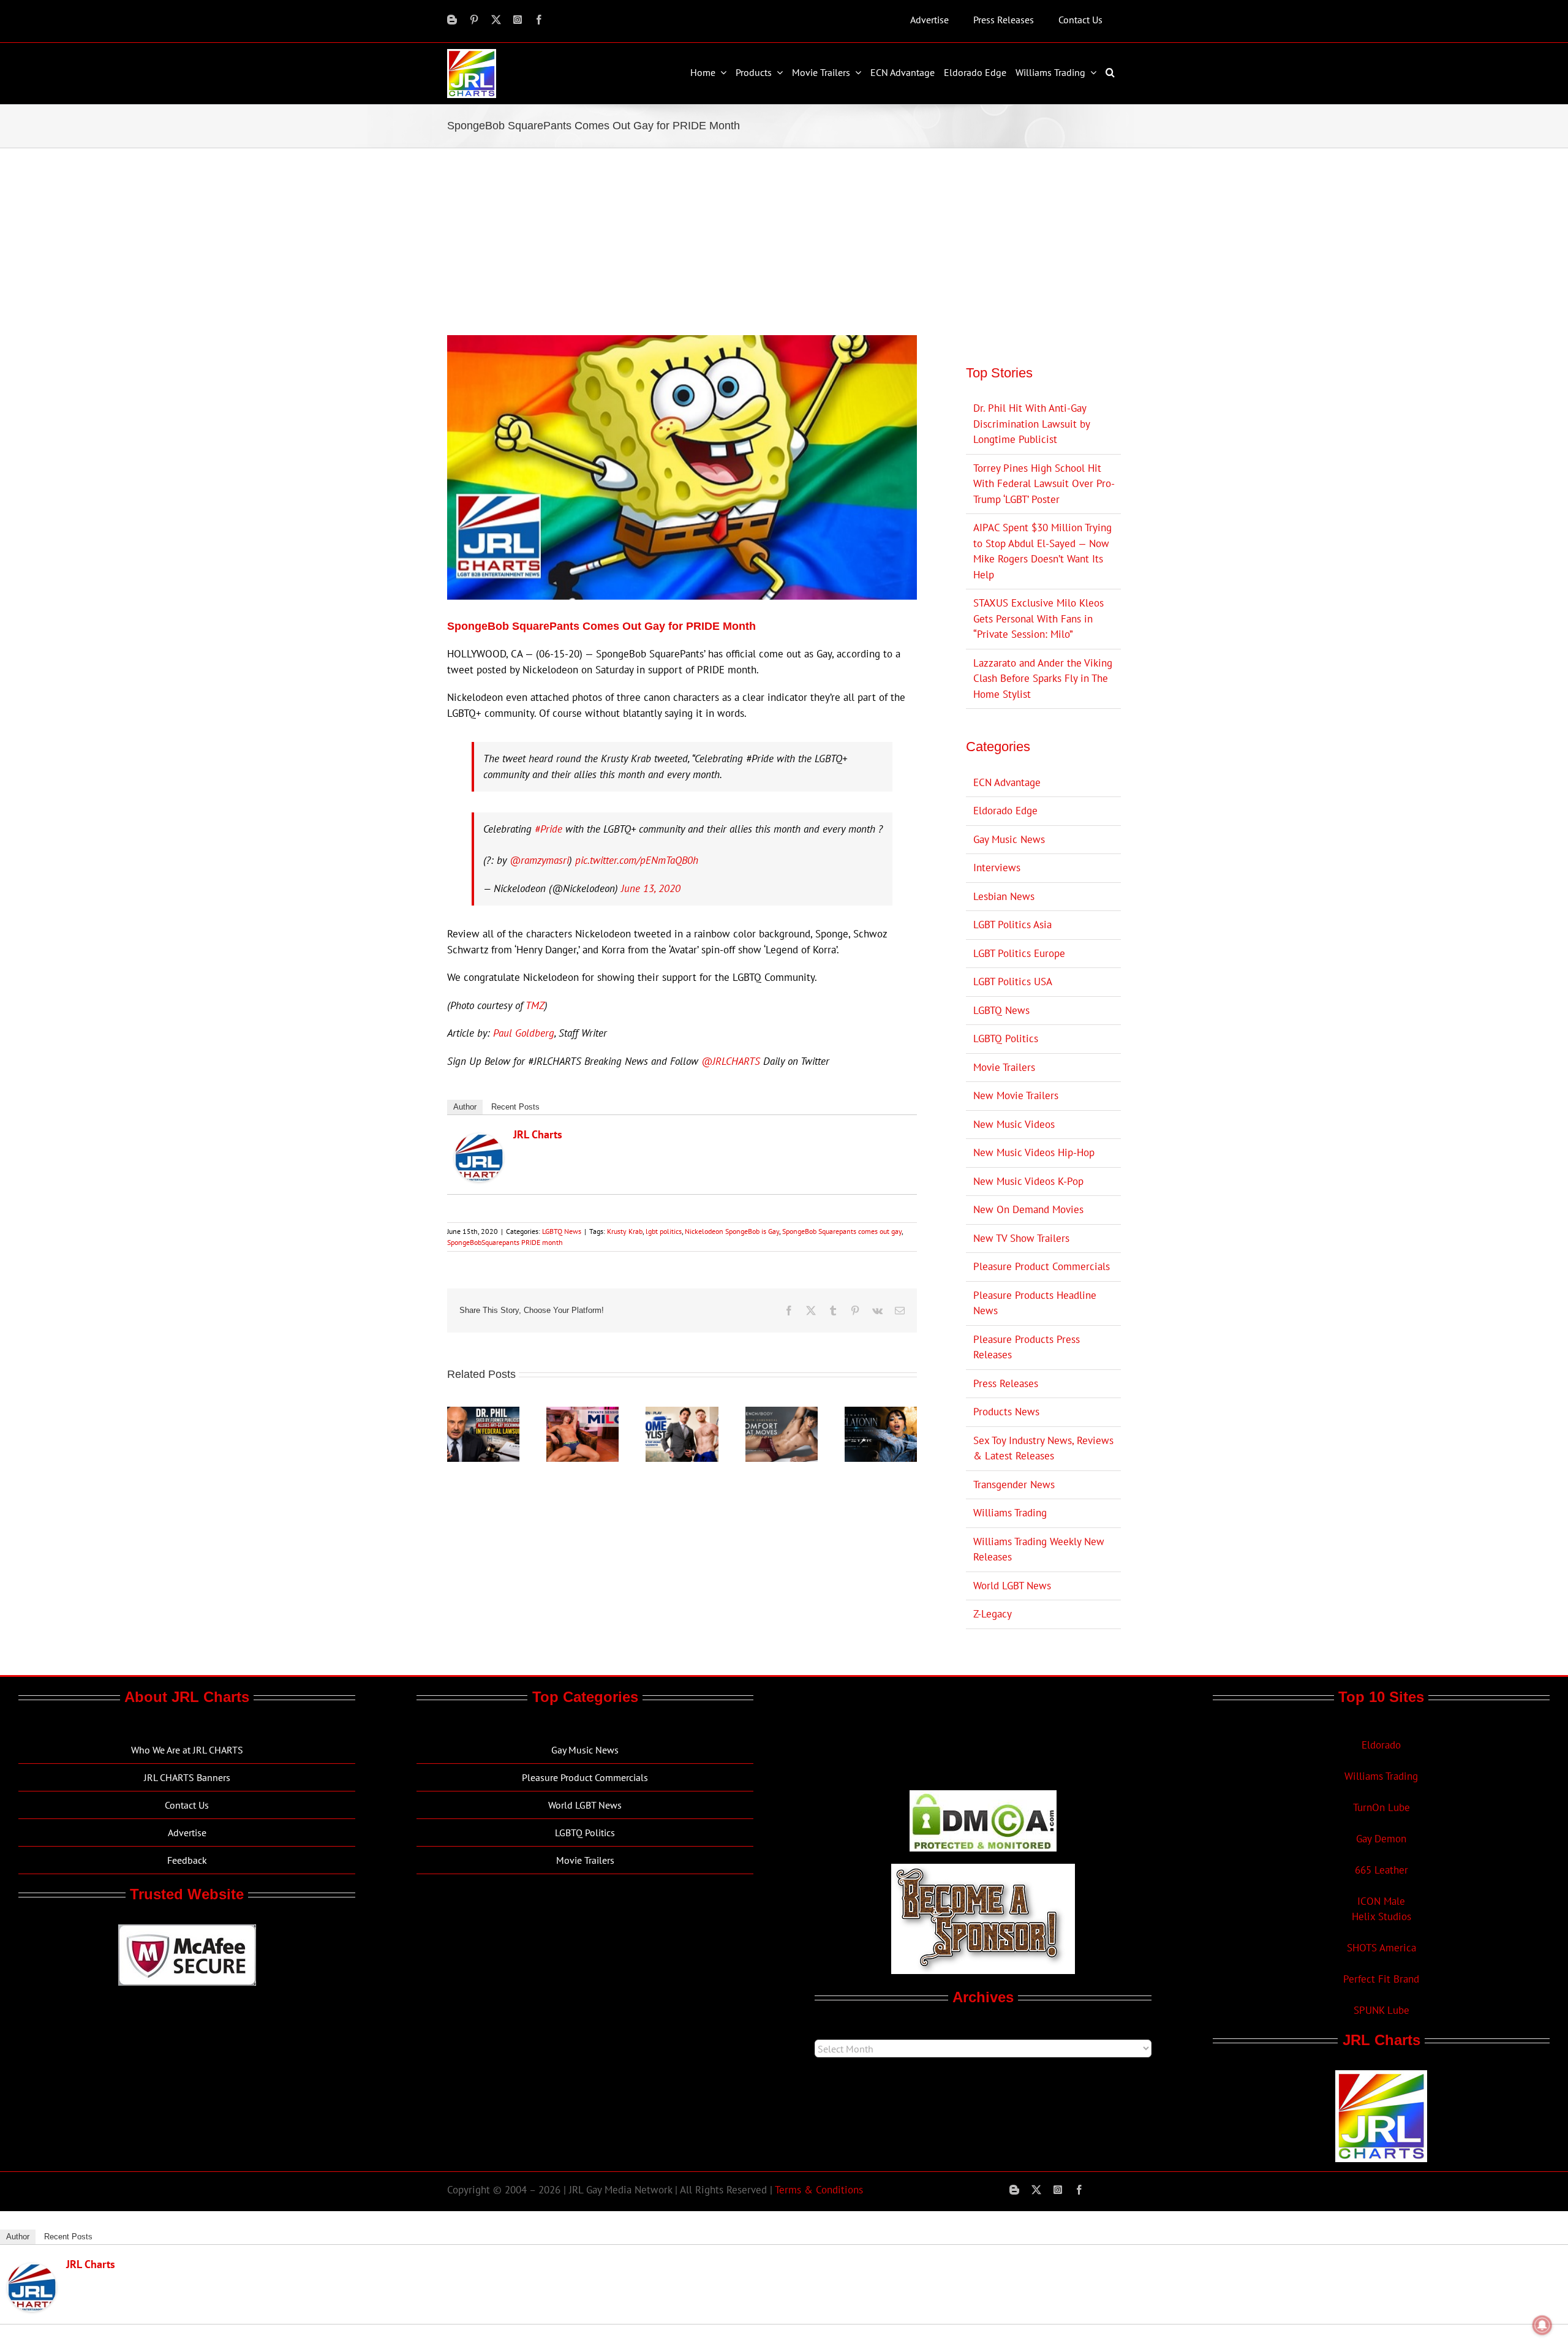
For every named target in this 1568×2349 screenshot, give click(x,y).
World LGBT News (1012, 1586)
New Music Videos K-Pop (1028, 1181)
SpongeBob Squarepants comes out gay (842, 1231)
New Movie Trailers (1016, 1095)
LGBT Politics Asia (1012, 925)
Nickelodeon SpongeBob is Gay (732, 1231)
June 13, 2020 (651, 888)
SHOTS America (1381, 1948)
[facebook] (539, 20)
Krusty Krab (625, 1231)
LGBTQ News (562, 1231)
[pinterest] (474, 20)
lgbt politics (664, 1231)
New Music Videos (1014, 1124)
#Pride (548, 829)
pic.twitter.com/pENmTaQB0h (637, 860)
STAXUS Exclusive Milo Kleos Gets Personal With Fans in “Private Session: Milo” (1038, 618)
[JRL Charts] (479, 1141)
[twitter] (496, 20)
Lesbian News (1004, 896)
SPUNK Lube (1381, 2010)
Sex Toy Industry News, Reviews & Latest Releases (1043, 1448)
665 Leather (1381, 1870)
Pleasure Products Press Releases (1027, 1347)
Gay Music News (1009, 839)
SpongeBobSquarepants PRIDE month (505, 1242)
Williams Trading (1010, 1513)
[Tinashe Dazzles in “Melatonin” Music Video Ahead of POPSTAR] (881, 1413)
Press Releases (1006, 1383)
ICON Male (1381, 1901)
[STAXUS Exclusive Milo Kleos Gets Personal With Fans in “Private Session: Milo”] (582, 1413)
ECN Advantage (1007, 782)
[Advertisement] (784, 240)
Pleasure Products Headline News (1035, 1303)
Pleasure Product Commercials (1042, 1266)
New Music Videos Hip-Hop (1034, 1152)
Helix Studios (1381, 1916)
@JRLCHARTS (731, 1061)
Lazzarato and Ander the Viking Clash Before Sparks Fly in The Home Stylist (1043, 679)
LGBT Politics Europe (1019, 953)
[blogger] (452, 20)
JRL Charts (538, 1134)
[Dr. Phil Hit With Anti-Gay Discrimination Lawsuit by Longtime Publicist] (483, 1413)
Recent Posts (515, 1107)
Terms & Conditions (819, 2190)
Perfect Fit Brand (1381, 1979)
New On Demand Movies (1028, 1209)
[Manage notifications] (1542, 2325)
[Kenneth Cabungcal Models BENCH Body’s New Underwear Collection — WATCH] (782, 1413)
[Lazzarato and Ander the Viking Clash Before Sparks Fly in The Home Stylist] (682, 1413)
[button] (1112, 72)
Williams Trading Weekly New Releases (1039, 1549)
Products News (1006, 1412)
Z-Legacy (993, 1614)
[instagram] (518, 20)
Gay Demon (1381, 1839)
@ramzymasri (539, 860)
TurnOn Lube (1381, 1807)
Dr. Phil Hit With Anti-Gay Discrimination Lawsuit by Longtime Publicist (1031, 424)
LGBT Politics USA (1013, 982)
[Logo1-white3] (472, 54)
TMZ (535, 1005)
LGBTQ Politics (1006, 1038)
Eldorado (1381, 1745)
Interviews (997, 868)
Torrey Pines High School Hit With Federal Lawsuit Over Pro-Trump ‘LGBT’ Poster (1044, 484)
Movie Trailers (1004, 1067)
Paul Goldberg (524, 1033)
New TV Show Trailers (1021, 1238)
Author (465, 1107)
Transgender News (1014, 1485)
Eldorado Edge (1005, 811)
